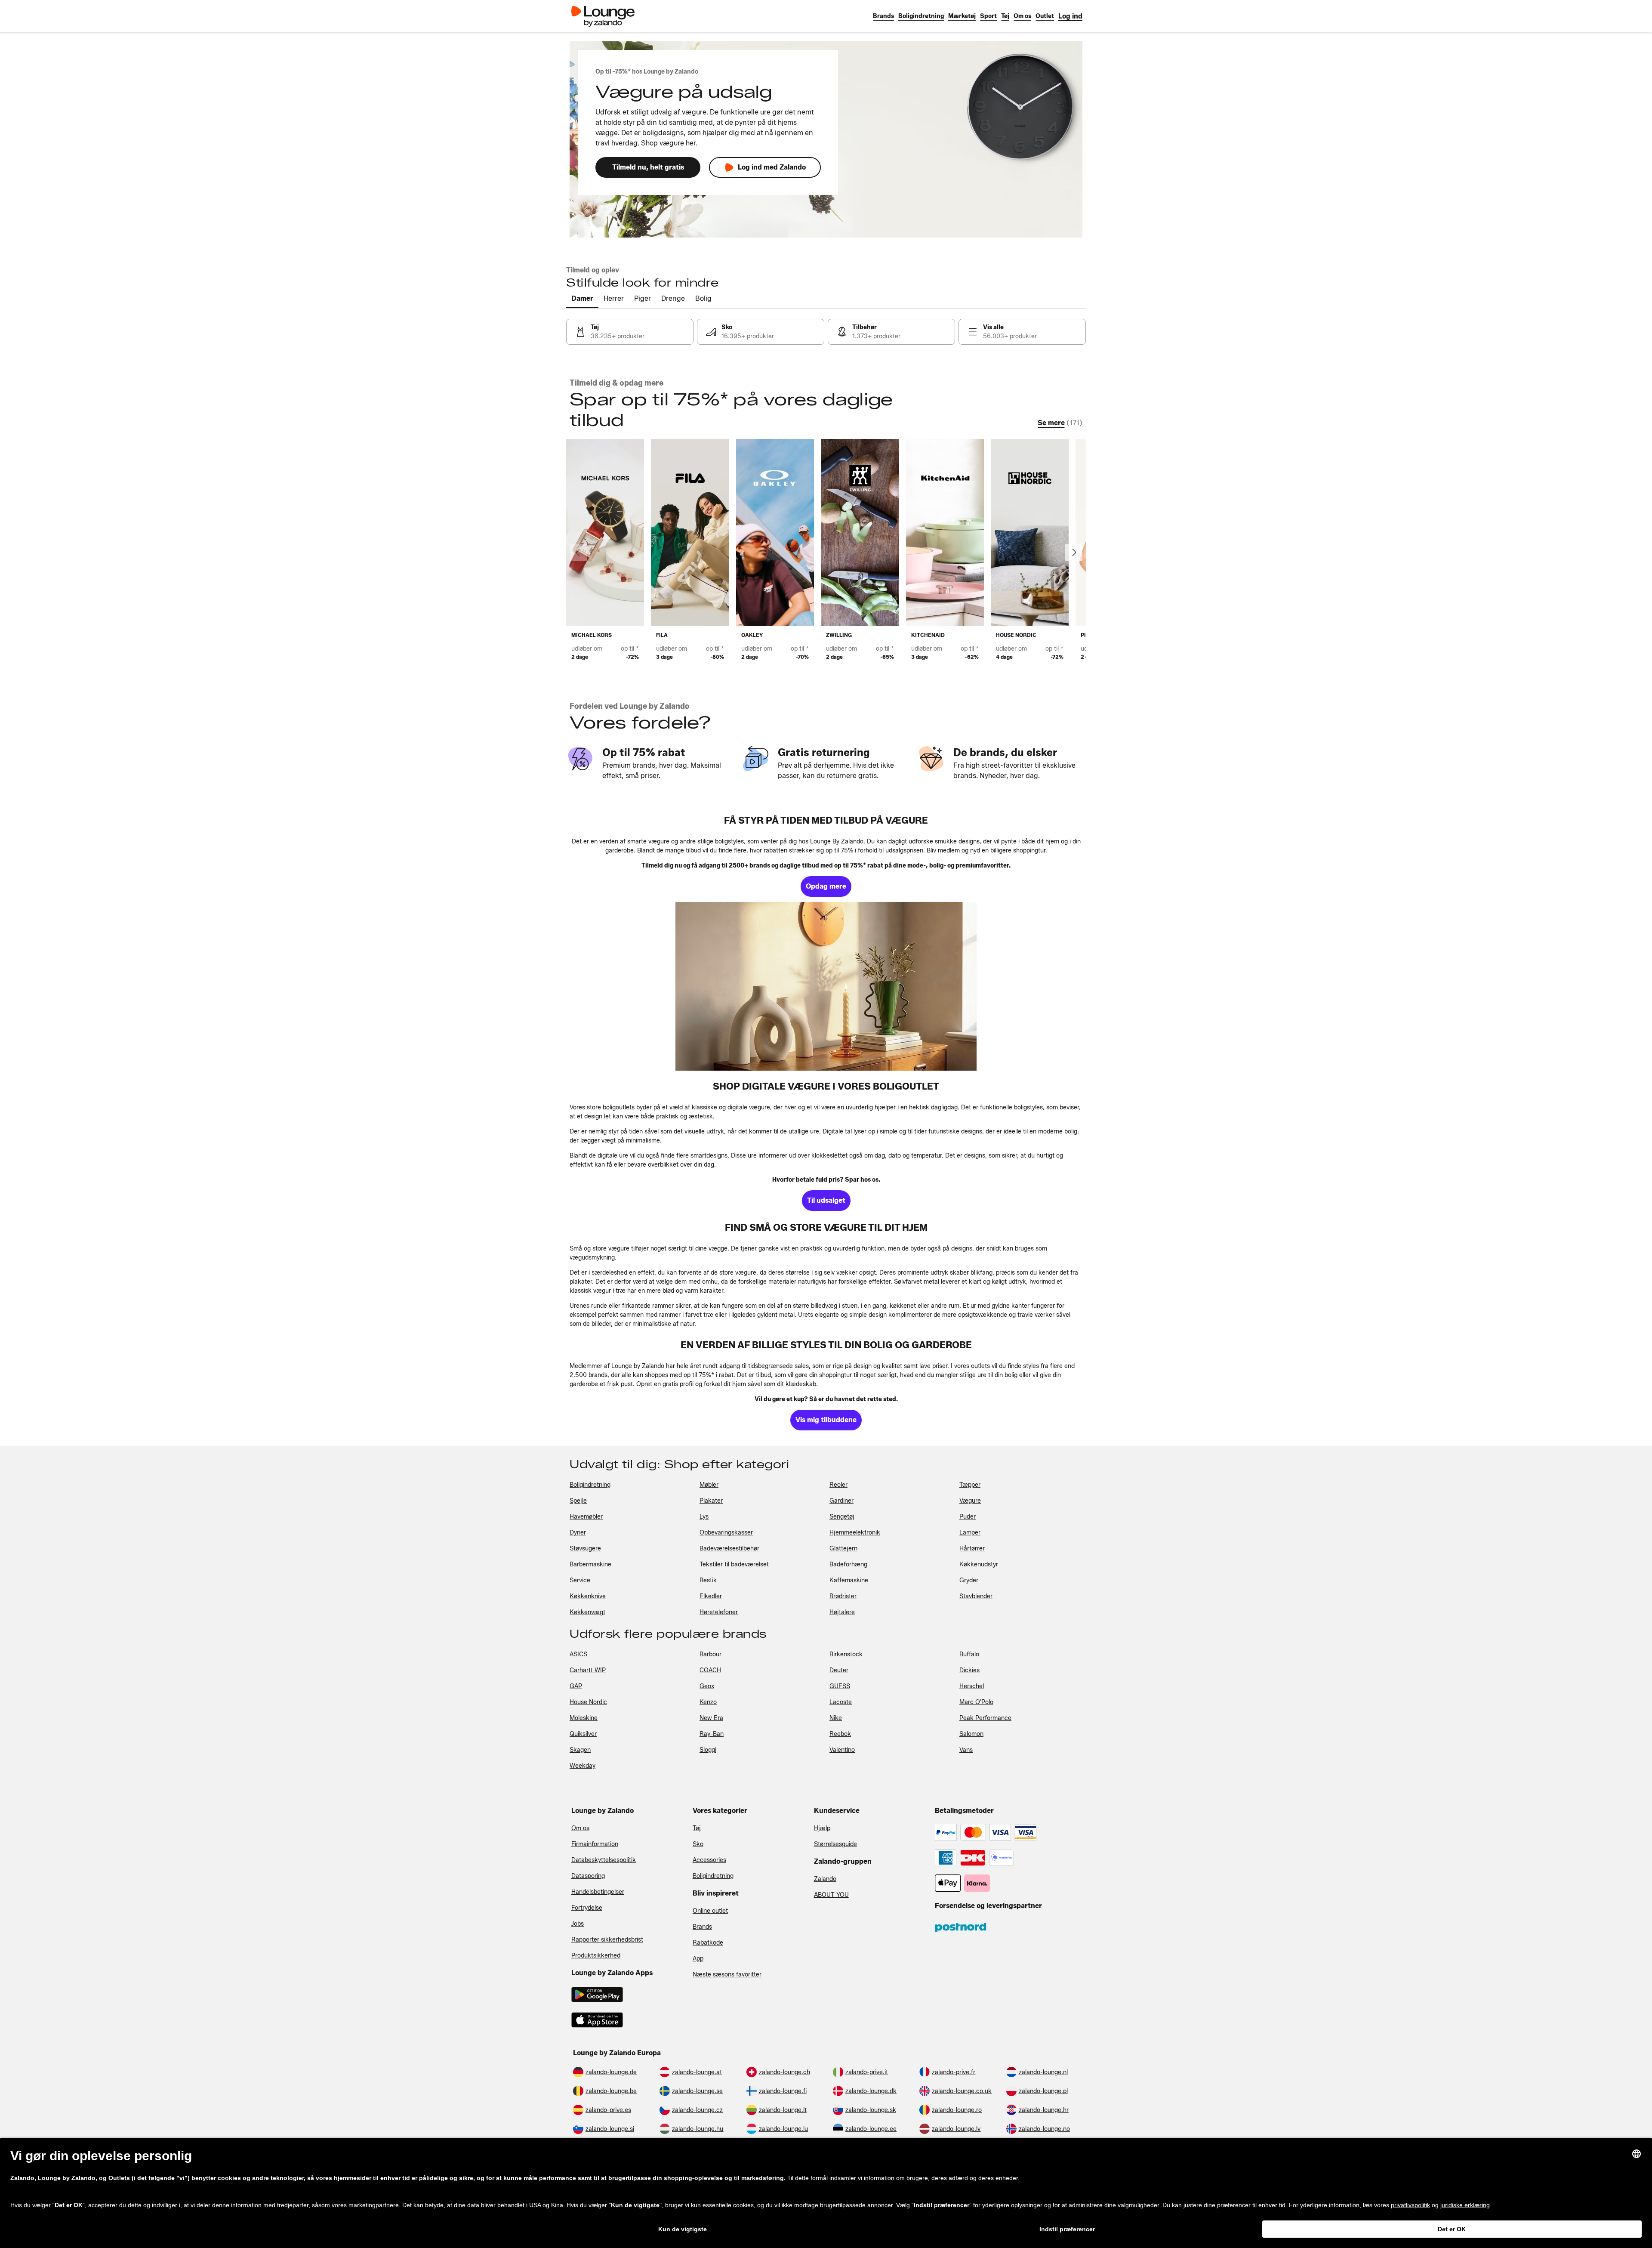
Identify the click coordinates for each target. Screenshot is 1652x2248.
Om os (580, 1828)
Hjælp (822, 1828)
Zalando (825, 1879)
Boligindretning (713, 1876)
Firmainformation (595, 1844)
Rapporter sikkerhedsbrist (607, 1940)
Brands (702, 1927)
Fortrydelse (587, 1908)
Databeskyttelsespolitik (604, 1860)
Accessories (709, 1860)
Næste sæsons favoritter (727, 1975)
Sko (698, 1844)
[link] (1070, 16)
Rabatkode (708, 1943)
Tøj (697, 1828)
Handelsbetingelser (598, 1892)
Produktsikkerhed (596, 1956)
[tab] (582, 299)
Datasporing (588, 1876)
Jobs (578, 1924)
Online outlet (710, 1911)
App (698, 1959)
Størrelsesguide (835, 1844)
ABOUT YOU (831, 1895)
